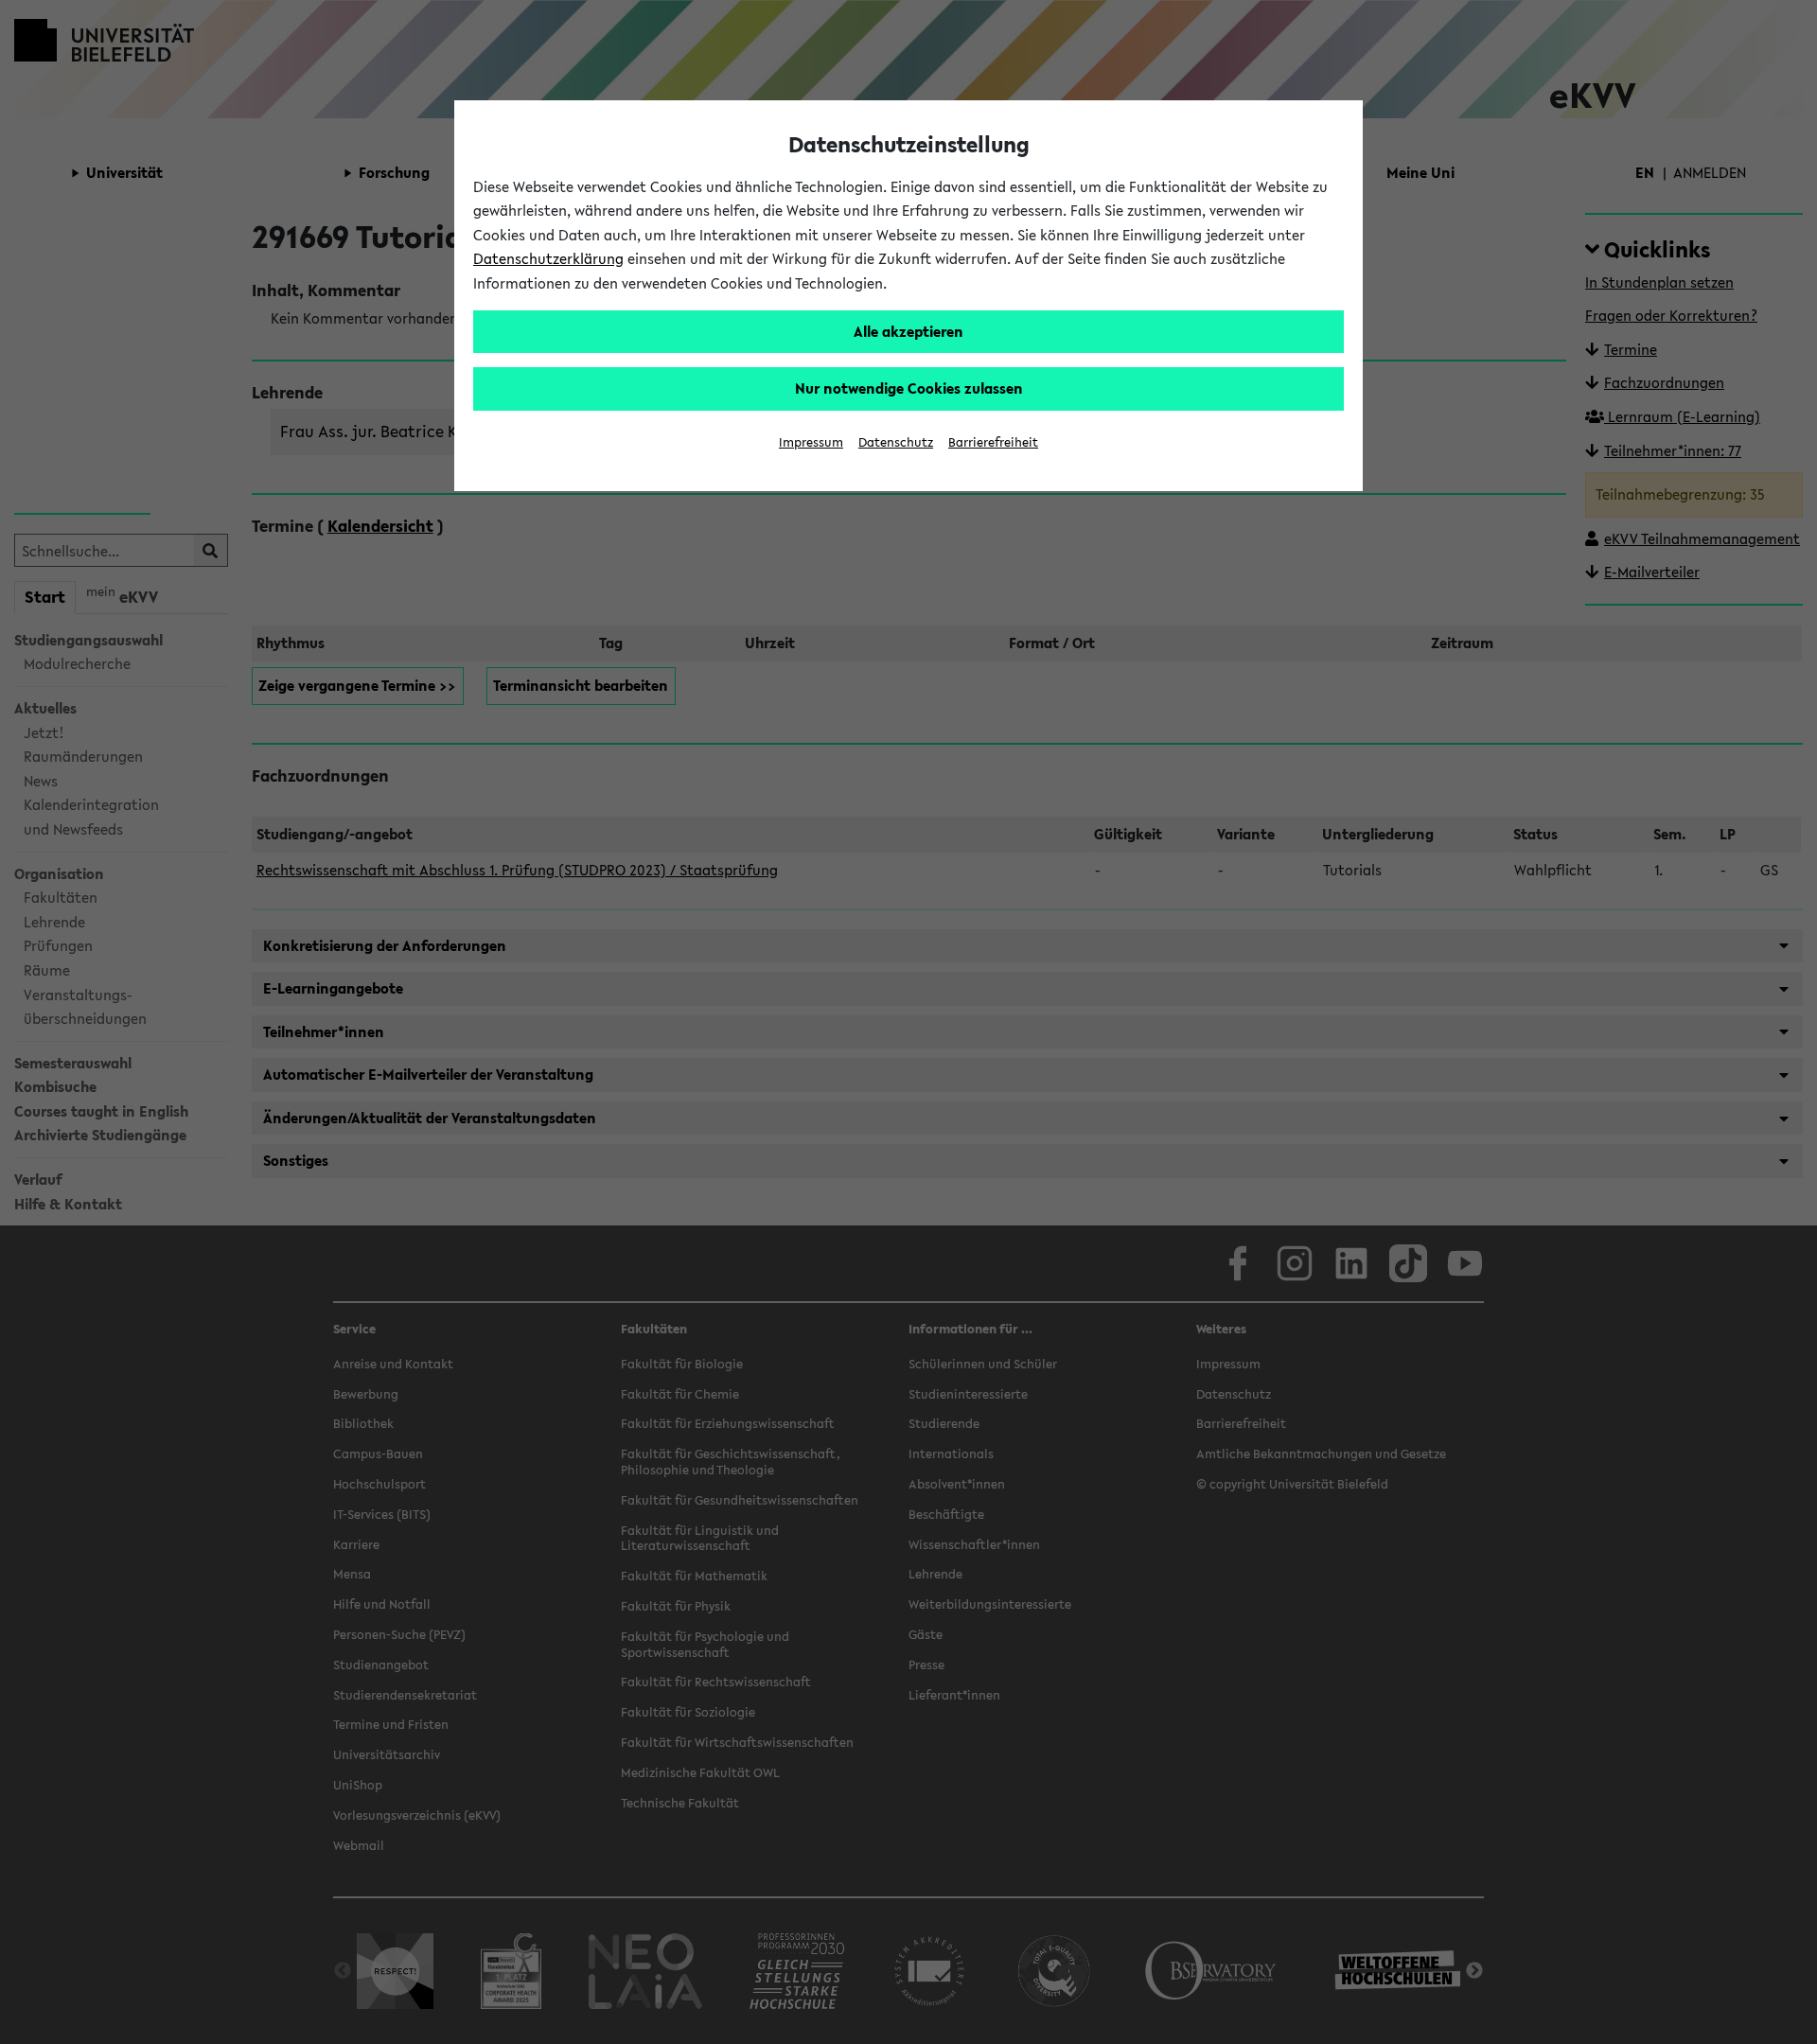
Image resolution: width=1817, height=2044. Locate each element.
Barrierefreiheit (993, 442)
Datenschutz (896, 442)
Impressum (811, 442)
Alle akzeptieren (908, 331)
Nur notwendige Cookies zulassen (909, 388)
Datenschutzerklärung (548, 258)
